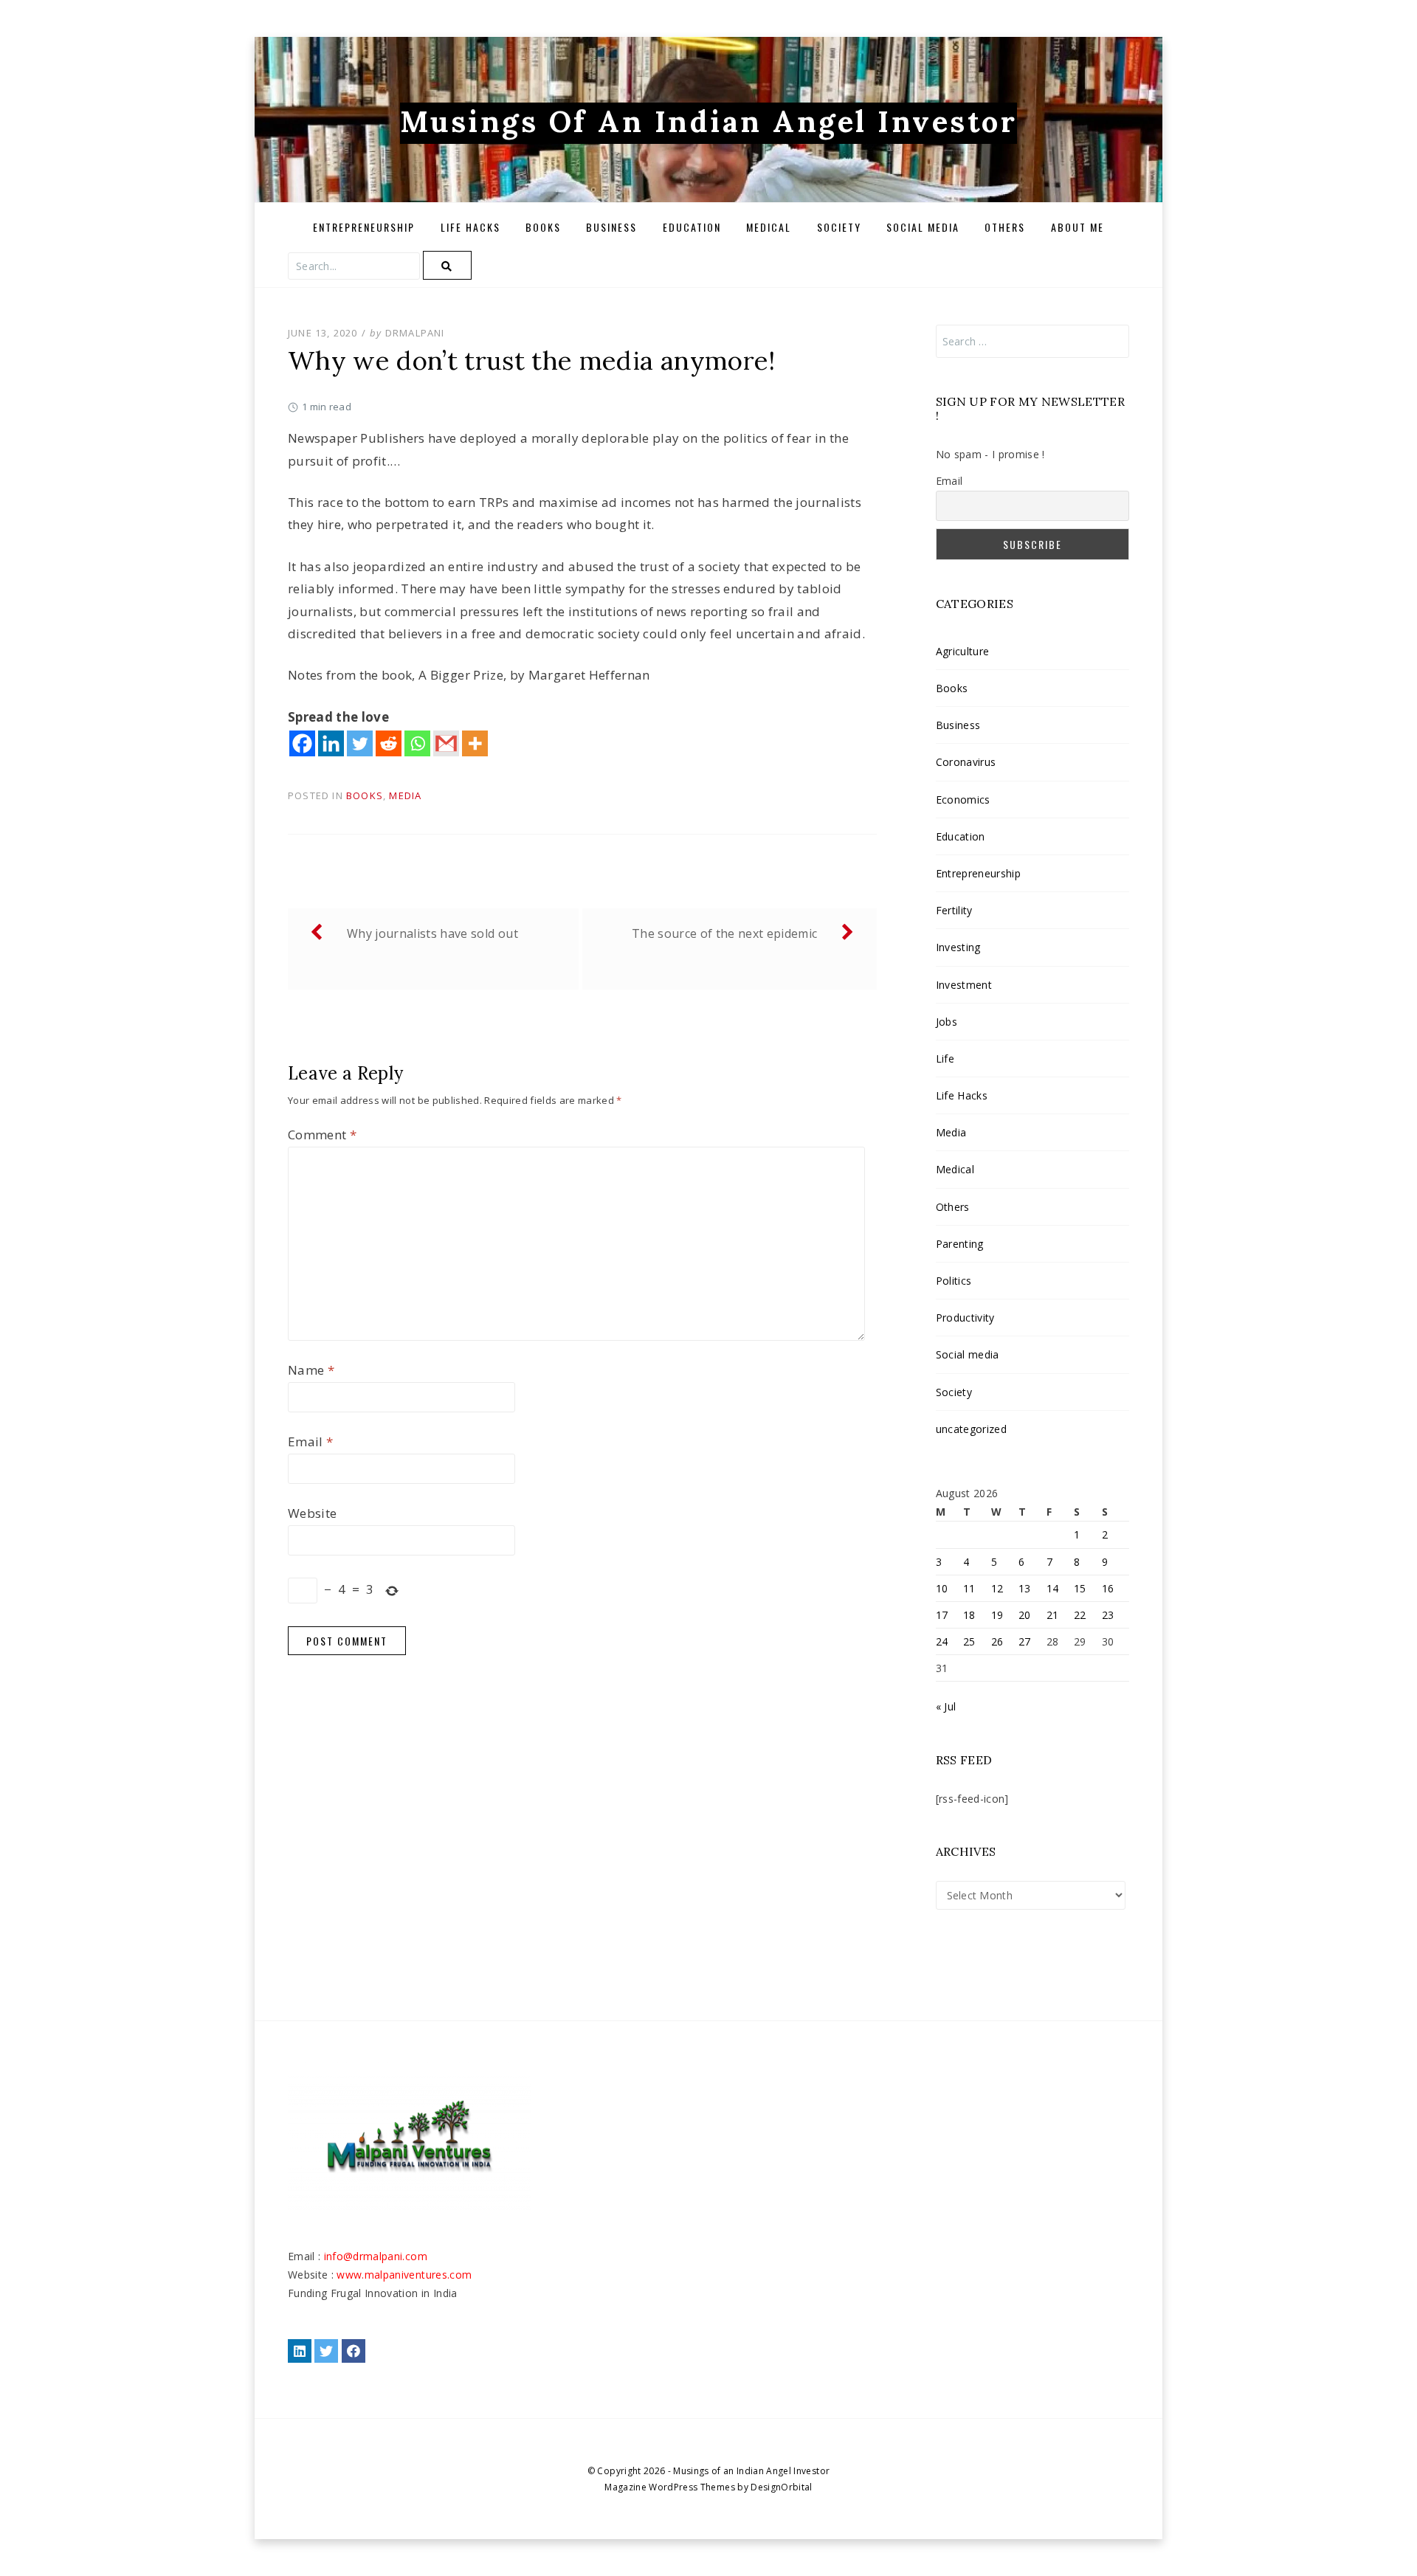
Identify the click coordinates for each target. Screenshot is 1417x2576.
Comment (322, 1135)
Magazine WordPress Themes (670, 2487)
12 (997, 1588)
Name (311, 1370)
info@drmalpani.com (376, 2256)
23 (1108, 1615)
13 (1025, 1588)
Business (611, 227)
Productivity (965, 1318)
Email (310, 1441)
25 (969, 1641)
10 (942, 1588)
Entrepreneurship (364, 227)
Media (405, 795)
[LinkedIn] (300, 2351)
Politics (954, 1281)
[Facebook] (302, 743)
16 (1108, 1588)
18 (969, 1615)
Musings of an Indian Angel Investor (709, 121)
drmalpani (415, 333)
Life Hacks (470, 227)
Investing (958, 947)
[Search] (447, 265)
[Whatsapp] (417, 743)
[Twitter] (360, 743)
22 (1080, 1615)
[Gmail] (446, 743)
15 (1080, 1588)
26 (997, 1641)
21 (1053, 1615)
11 (969, 1588)
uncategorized (971, 1429)
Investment (964, 985)
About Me (1078, 227)
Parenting (960, 1244)
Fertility (954, 910)
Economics (963, 800)
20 (1025, 1615)
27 (1025, 1641)
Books (543, 227)
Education (692, 227)
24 (942, 1641)
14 (1053, 1588)
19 (997, 1615)
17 (942, 1615)
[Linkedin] (331, 743)
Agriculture (963, 651)
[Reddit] (389, 743)
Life (945, 1059)
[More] (475, 743)
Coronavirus (966, 762)
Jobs (947, 1022)
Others (1005, 227)
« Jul (946, 1706)
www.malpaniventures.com (404, 2275)
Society (839, 227)
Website (312, 1513)
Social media (923, 227)
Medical (769, 227)
